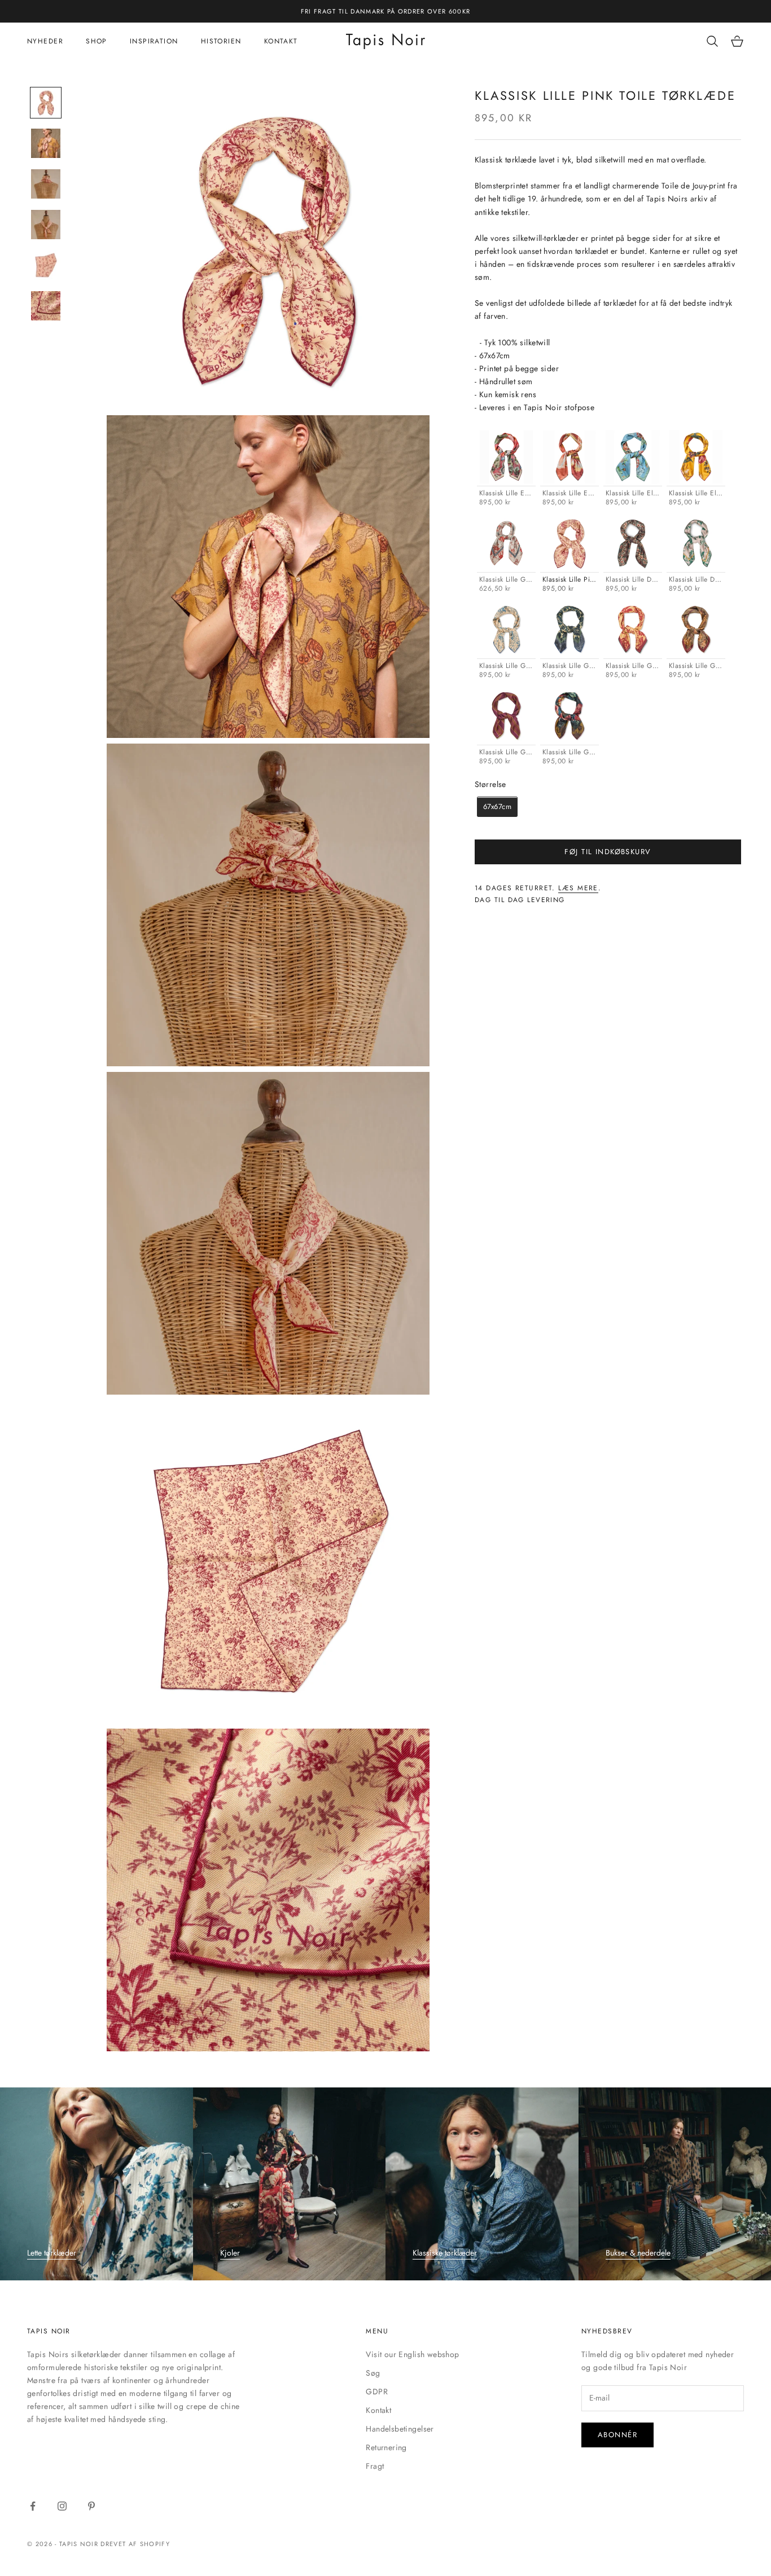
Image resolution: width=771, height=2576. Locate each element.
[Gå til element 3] (46, 184)
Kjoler (230, 2253)
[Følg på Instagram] (62, 2506)
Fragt (375, 2466)
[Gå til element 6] (46, 306)
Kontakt (281, 41)
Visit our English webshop (413, 2354)
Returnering (386, 2447)
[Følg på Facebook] (33, 2506)
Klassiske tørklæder (445, 2253)
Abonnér (617, 2435)
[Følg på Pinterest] (91, 2506)
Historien (221, 41)
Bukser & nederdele (638, 2253)
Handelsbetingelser (400, 2429)
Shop (97, 41)
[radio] (505, 469)
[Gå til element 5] (46, 265)
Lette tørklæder (52, 2253)
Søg (373, 2373)
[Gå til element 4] (46, 225)
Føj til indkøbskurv (608, 852)
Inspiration (154, 41)
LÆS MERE (578, 889)
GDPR (377, 2392)
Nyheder (45, 41)
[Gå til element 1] (46, 103)
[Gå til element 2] (46, 143)
